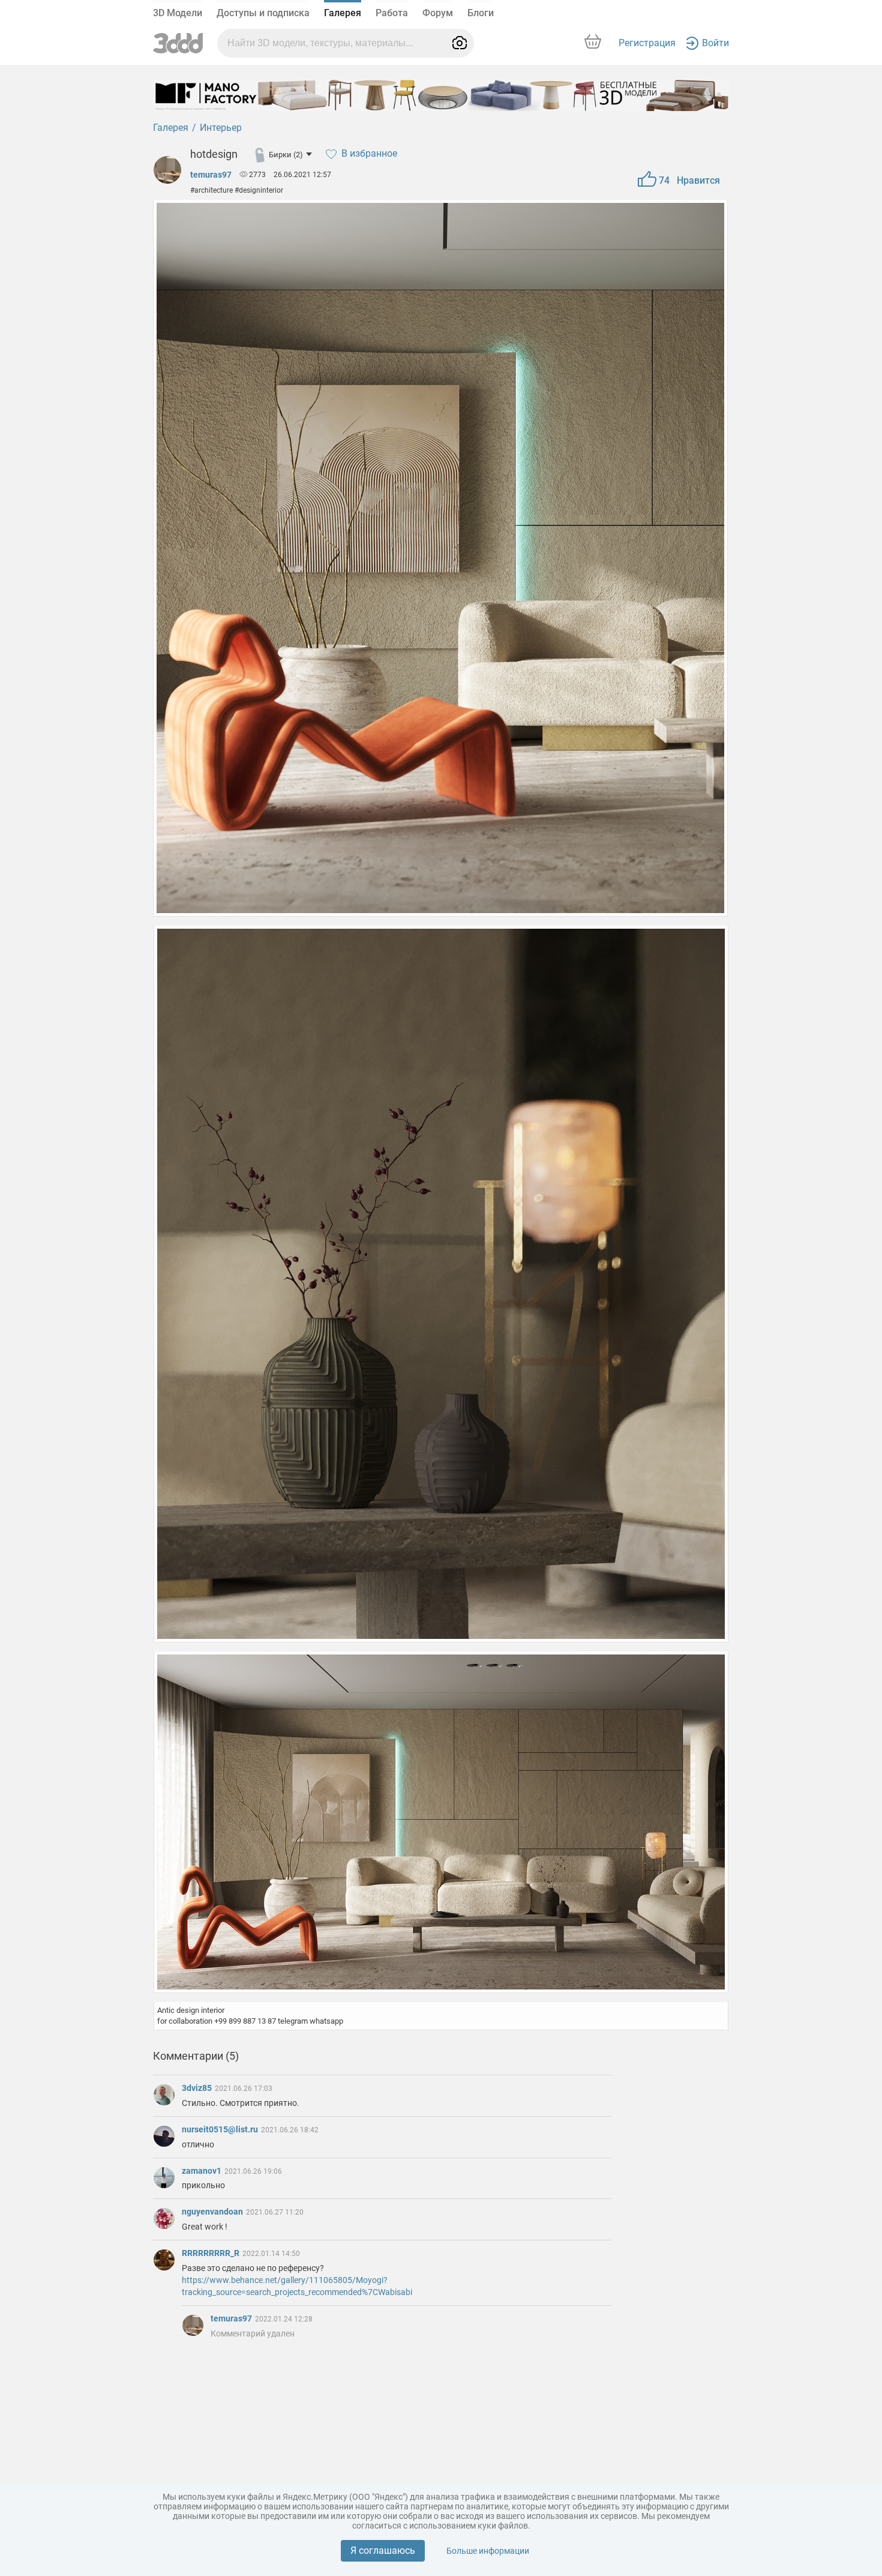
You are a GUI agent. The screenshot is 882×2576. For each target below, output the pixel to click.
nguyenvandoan (213, 2212)
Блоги (481, 13)
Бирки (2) (286, 155)
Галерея (343, 13)
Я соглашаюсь (383, 2550)
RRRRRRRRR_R (211, 2253)
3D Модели (178, 13)
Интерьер (221, 128)
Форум (438, 13)
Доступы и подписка (263, 13)
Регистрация (647, 43)
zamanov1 (202, 2171)
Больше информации (488, 2551)
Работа (392, 13)
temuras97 (211, 175)
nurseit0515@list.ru (221, 2129)
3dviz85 (198, 2088)
